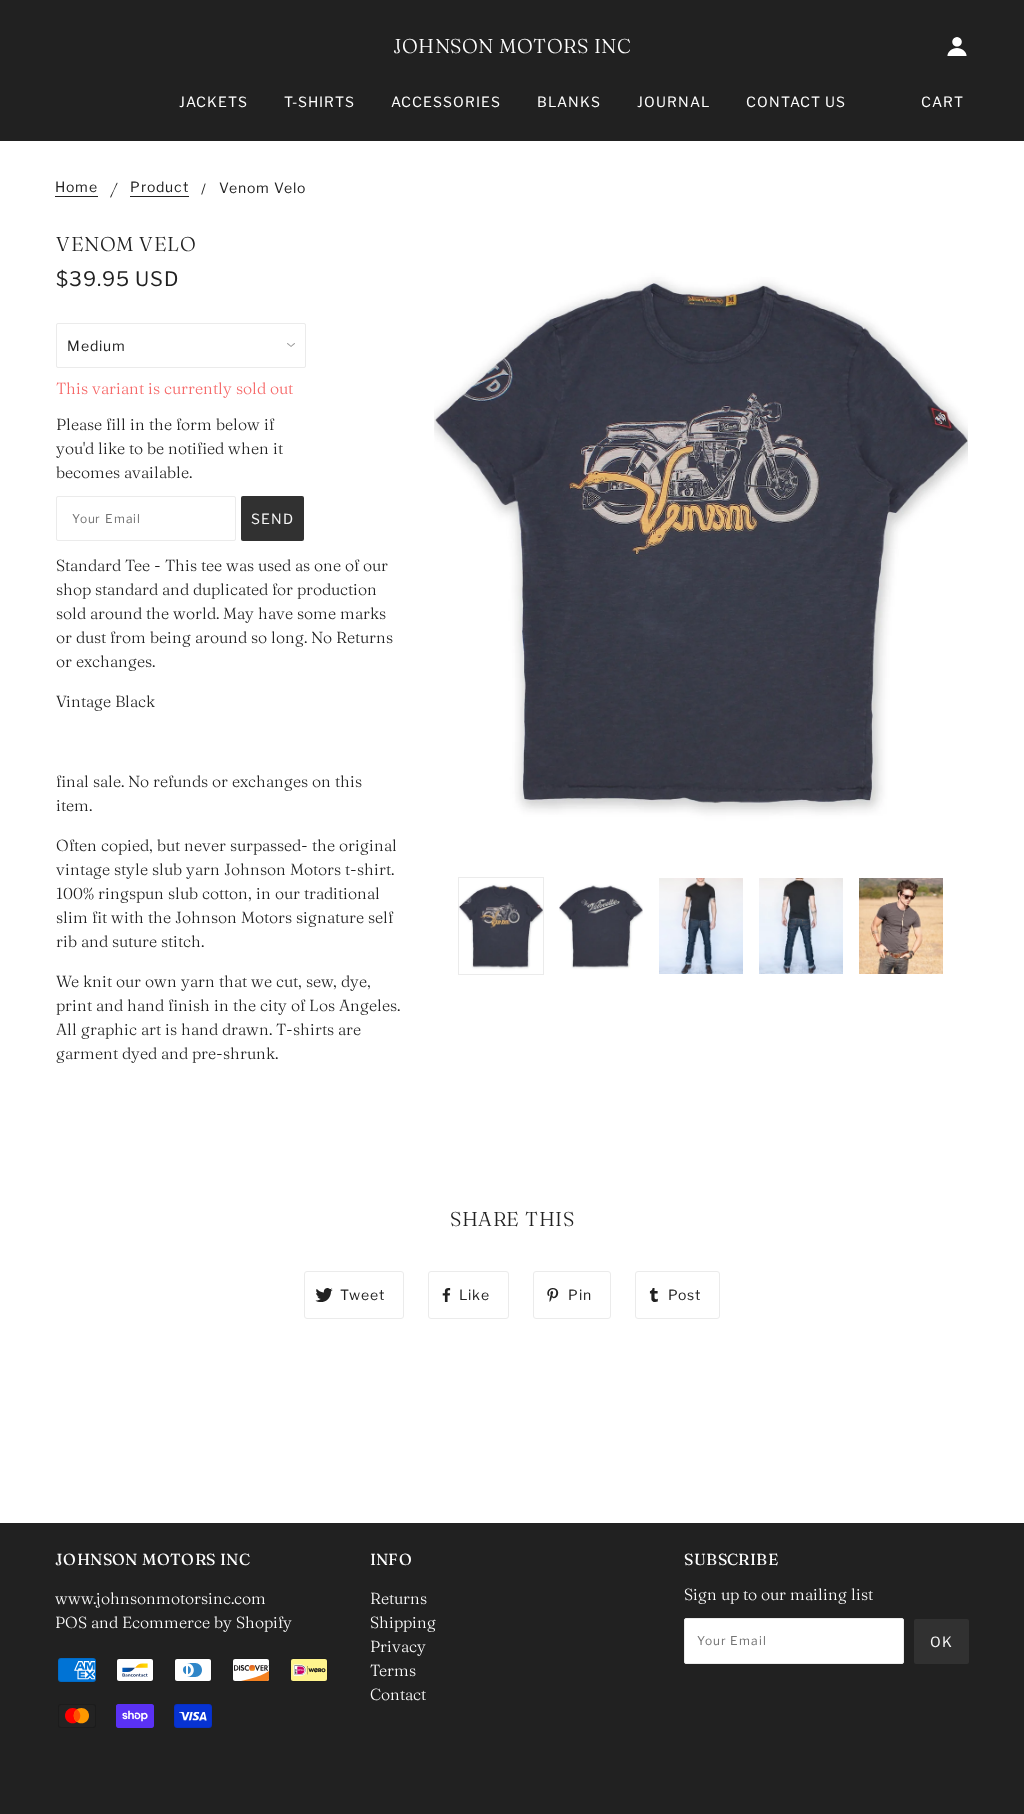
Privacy (398, 1646)
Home (76, 187)
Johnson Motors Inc (512, 45)
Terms (393, 1670)
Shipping (403, 1622)
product (159, 187)
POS (71, 1622)
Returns (398, 1598)
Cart (942, 101)
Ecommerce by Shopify (207, 1622)
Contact (398, 1694)
